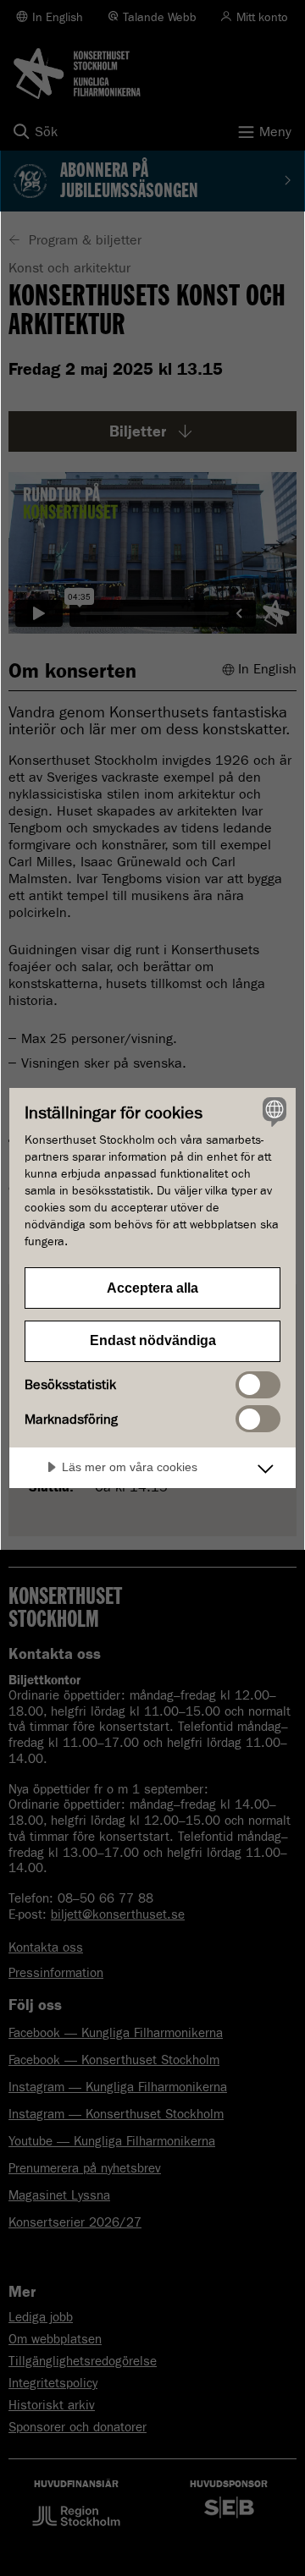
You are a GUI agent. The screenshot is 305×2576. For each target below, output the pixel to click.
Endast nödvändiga (153, 1340)
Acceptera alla (152, 1288)
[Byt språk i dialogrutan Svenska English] (272, 1112)
